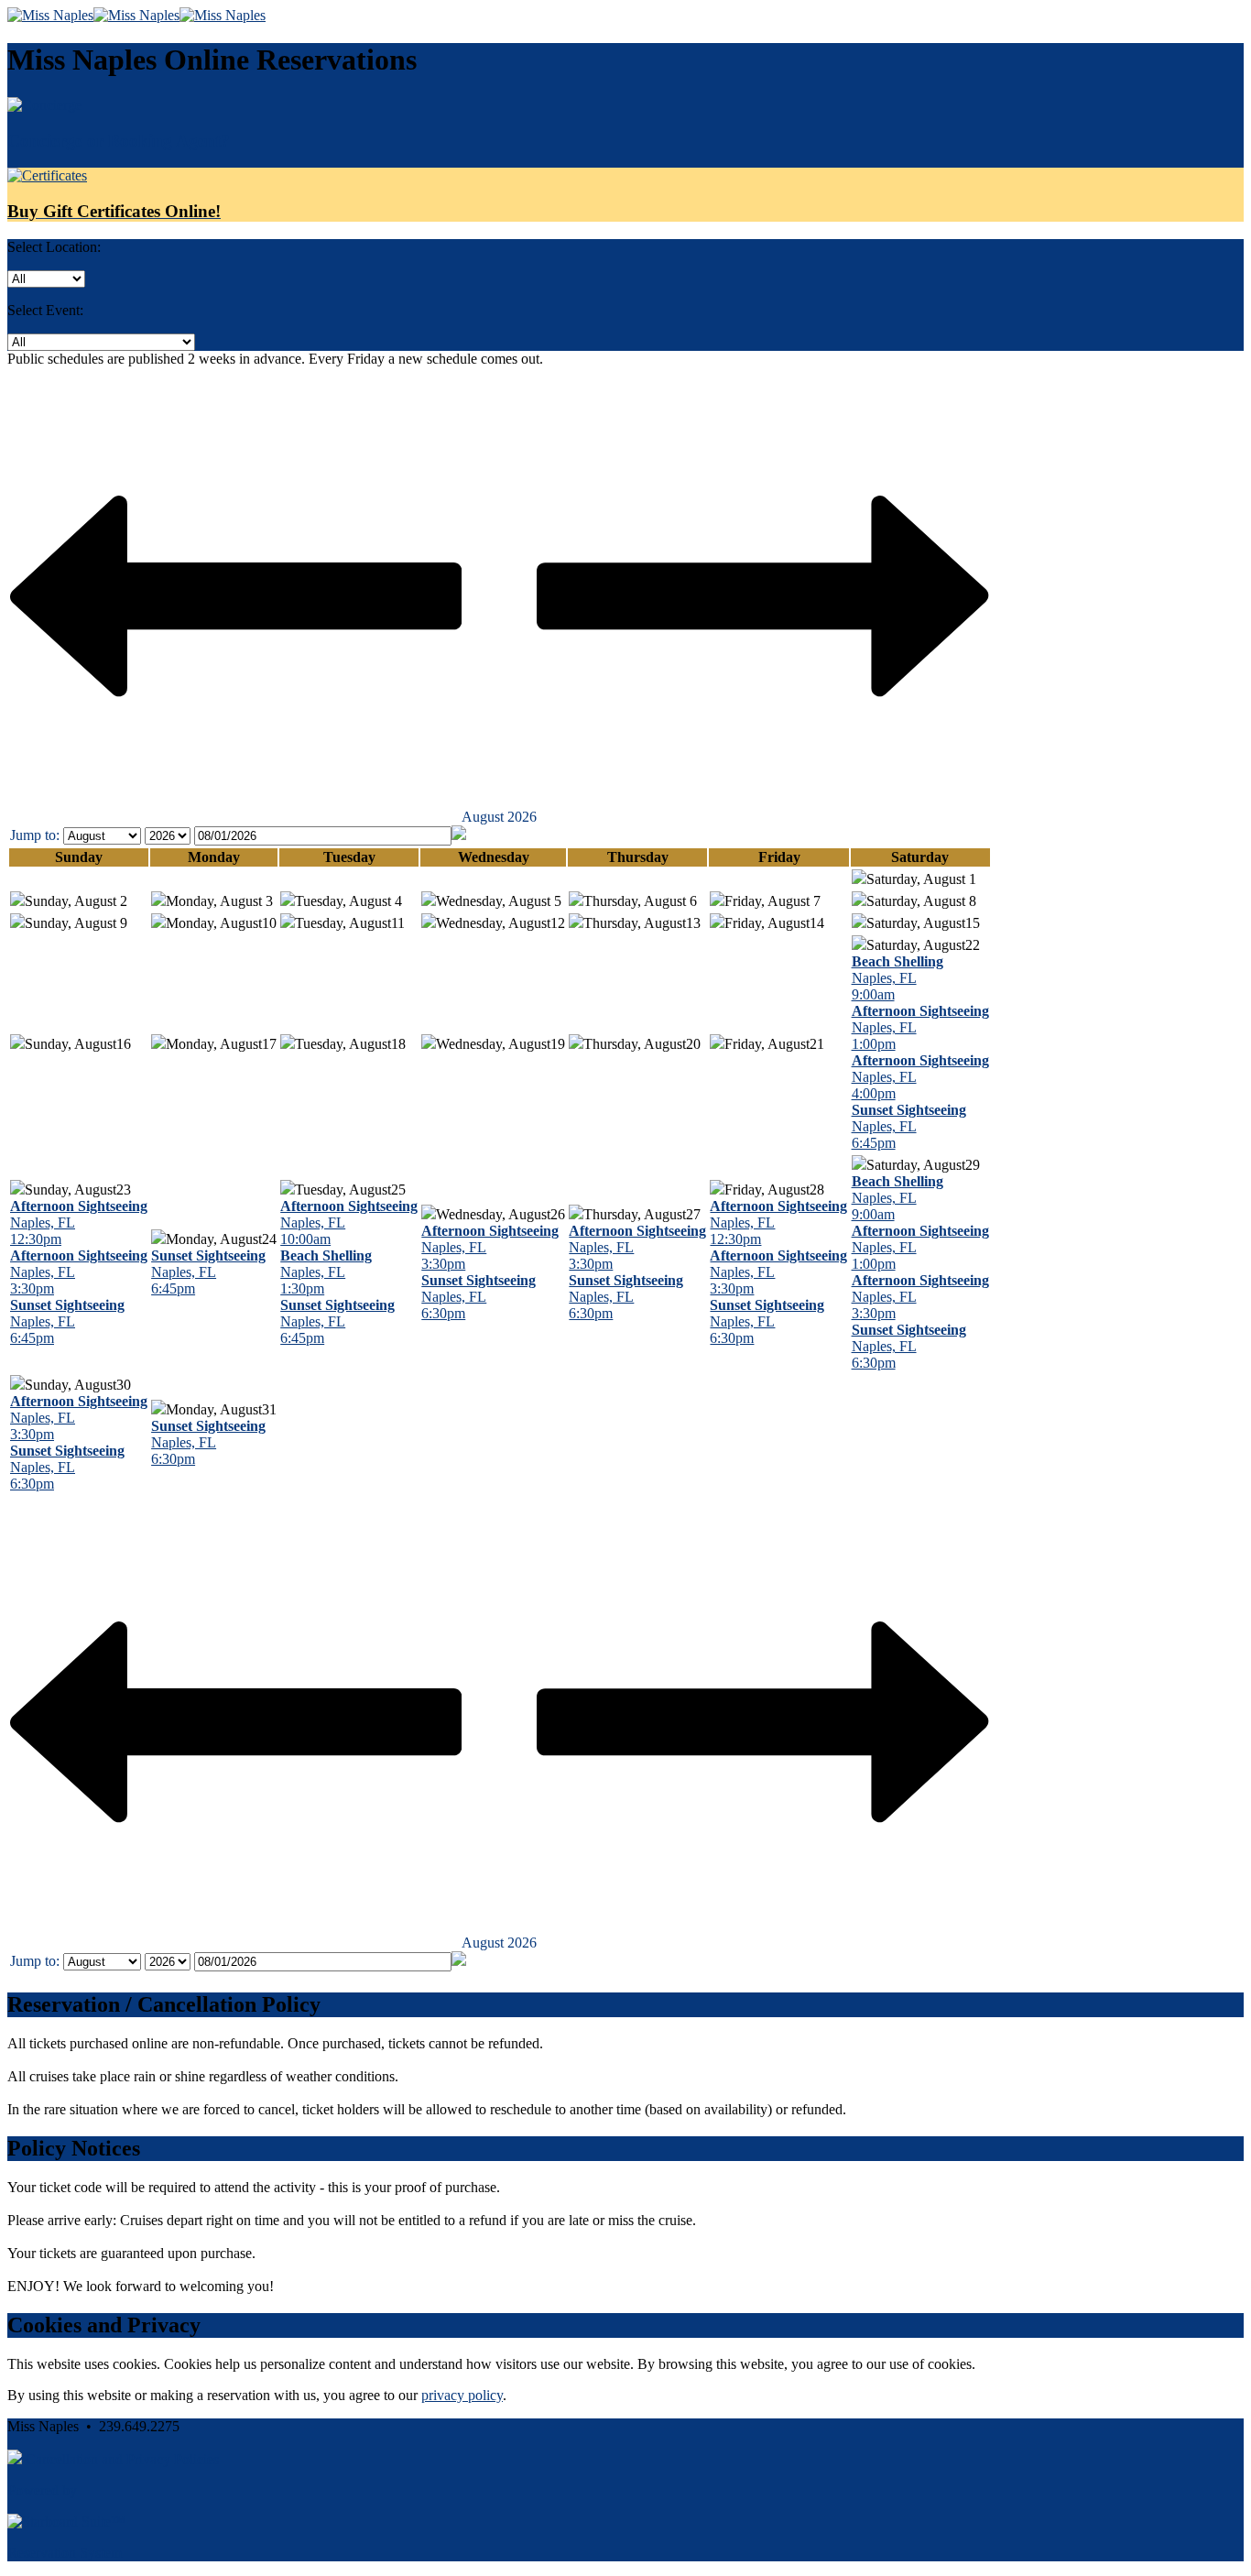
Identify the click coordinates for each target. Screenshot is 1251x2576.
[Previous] (236, 817)
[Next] (762, 817)
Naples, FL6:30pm (479, 1297)
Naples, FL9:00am (897, 978)
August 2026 (499, 817)
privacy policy (462, 2395)
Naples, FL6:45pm (909, 1126)
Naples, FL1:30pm (326, 1272)
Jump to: (35, 835)
